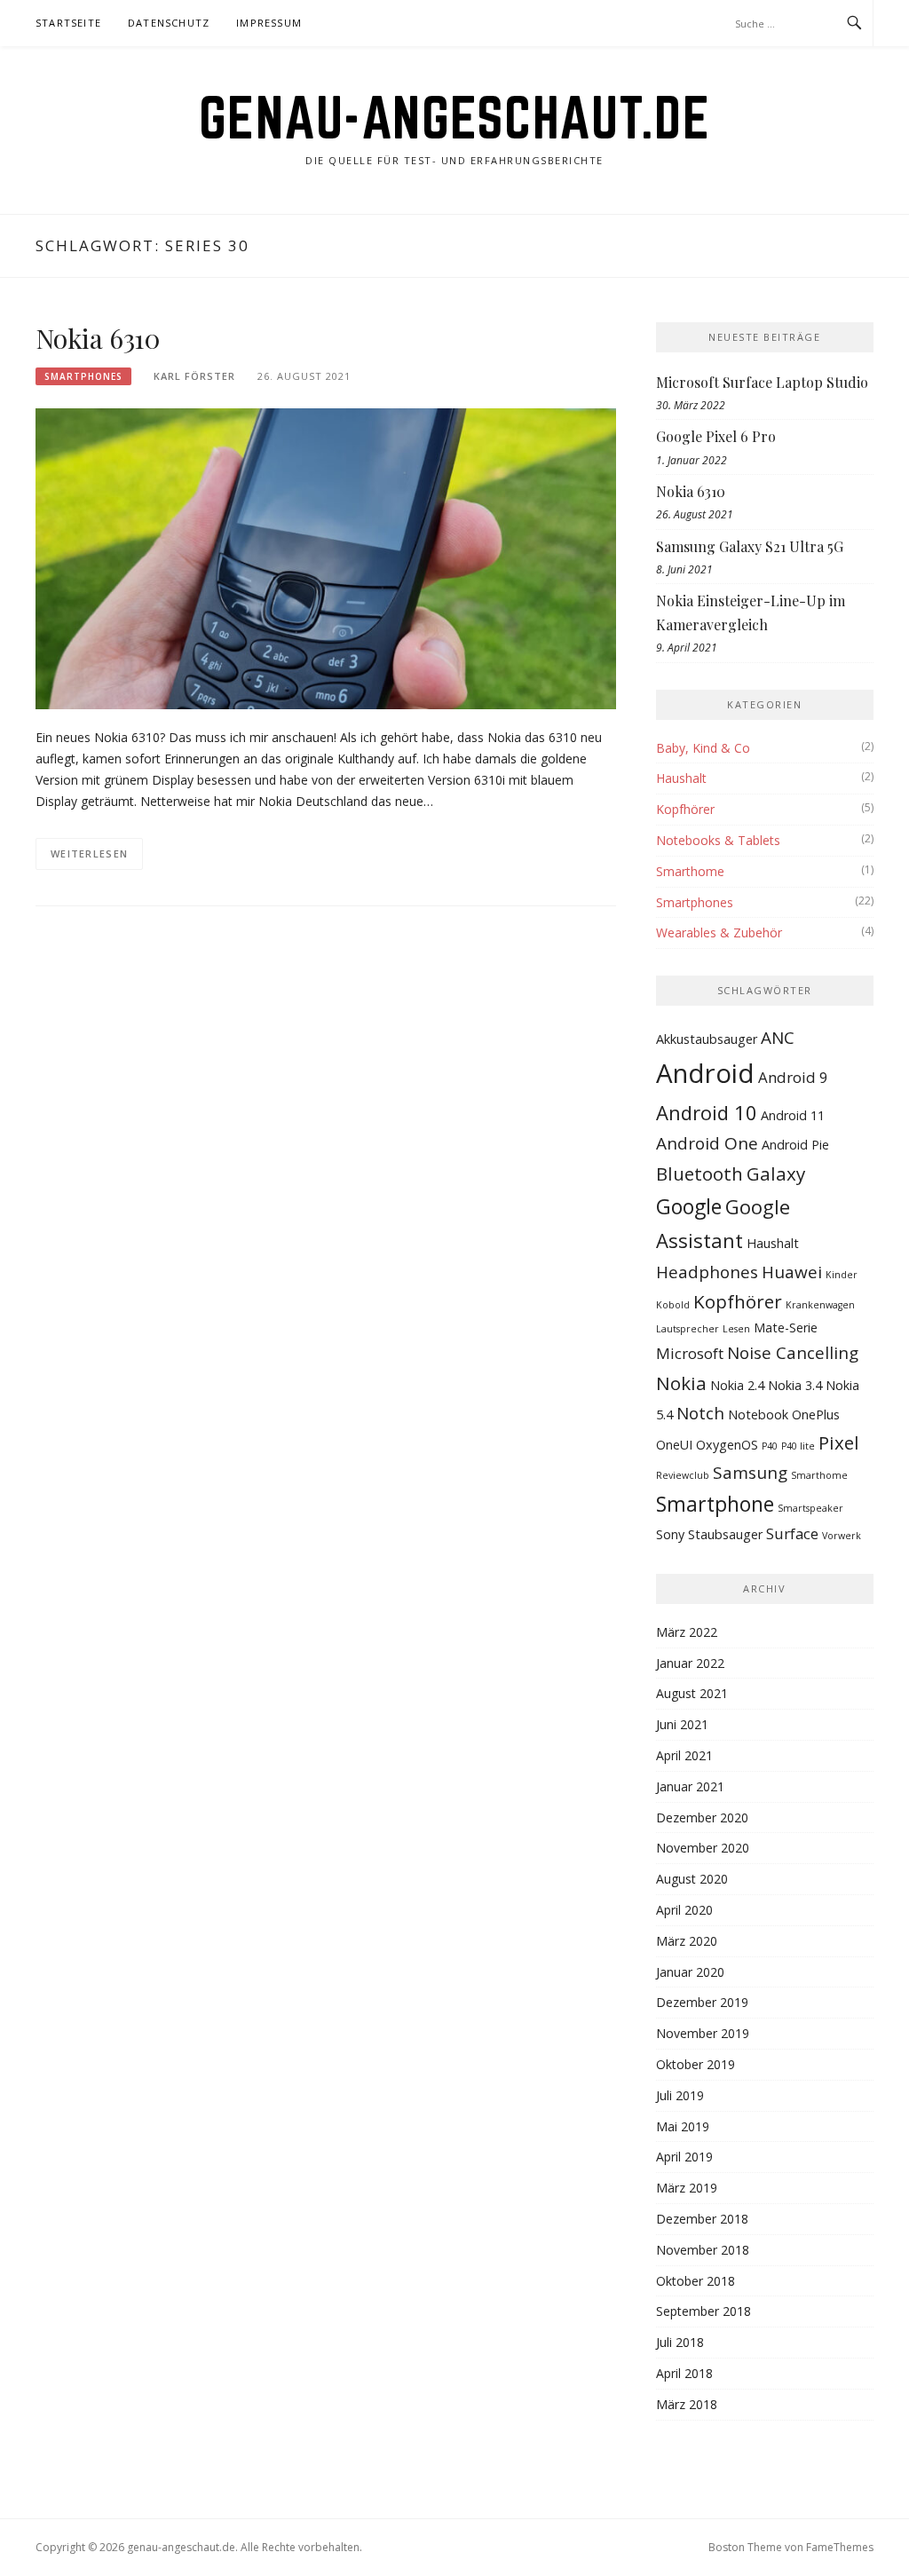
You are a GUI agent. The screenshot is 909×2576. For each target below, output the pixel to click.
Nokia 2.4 (737, 1385)
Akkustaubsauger (707, 1039)
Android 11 (793, 1115)
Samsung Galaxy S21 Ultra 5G (750, 546)
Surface (792, 1533)
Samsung (750, 1473)
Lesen (736, 1329)
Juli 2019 (680, 2095)
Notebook (758, 1414)
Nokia (681, 1383)
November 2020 (703, 1848)
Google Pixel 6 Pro (716, 436)
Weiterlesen (89, 853)
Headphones (707, 1272)
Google (689, 1206)
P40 (770, 1446)
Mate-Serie (786, 1328)
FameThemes (840, 2547)
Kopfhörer (685, 809)
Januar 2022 (690, 1663)
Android (705, 1073)
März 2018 (687, 2404)
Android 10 (707, 1112)
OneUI (674, 1445)
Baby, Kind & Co (703, 748)
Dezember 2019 (702, 2002)
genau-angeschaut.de (455, 117)
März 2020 (687, 1941)
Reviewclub (683, 1475)
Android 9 (793, 1077)
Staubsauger (725, 1534)
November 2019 (703, 2033)
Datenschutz (169, 23)
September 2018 (703, 2311)
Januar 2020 (690, 1972)
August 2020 (692, 1879)
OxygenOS (727, 1445)
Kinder (842, 1275)
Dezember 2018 (702, 2219)
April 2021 (684, 1755)
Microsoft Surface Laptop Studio (762, 382)
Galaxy (776, 1173)
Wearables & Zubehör (719, 932)
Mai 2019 (683, 2126)
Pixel (839, 1442)
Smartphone (715, 1504)
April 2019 (684, 2157)
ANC (778, 1038)
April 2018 (684, 2373)
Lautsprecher (688, 1329)
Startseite (68, 23)
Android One (707, 1143)
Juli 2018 (680, 2342)
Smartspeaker (810, 1508)
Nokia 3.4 (795, 1385)
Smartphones (83, 376)
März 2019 (687, 2188)
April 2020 (684, 1910)
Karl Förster (194, 376)
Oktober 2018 (696, 2281)
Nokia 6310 (98, 338)
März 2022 (687, 1632)
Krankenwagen (820, 1305)
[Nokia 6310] (326, 557)
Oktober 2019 (696, 2064)
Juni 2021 (682, 1724)
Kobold (673, 1305)
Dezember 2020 (702, 1817)
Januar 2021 (690, 1786)
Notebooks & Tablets (718, 840)
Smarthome (690, 871)
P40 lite (798, 1446)
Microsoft (690, 1353)
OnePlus (816, 1414)
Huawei (792, 1272)
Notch (700, 1413)
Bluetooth (700, 1173)
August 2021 (692, 1693)
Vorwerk (842, 1536)
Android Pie (795, 1145)
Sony (670, 1534)
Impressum (269, 23)
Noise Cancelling (793, 1353)
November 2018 (703, 2250)
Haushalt (681, 778)
